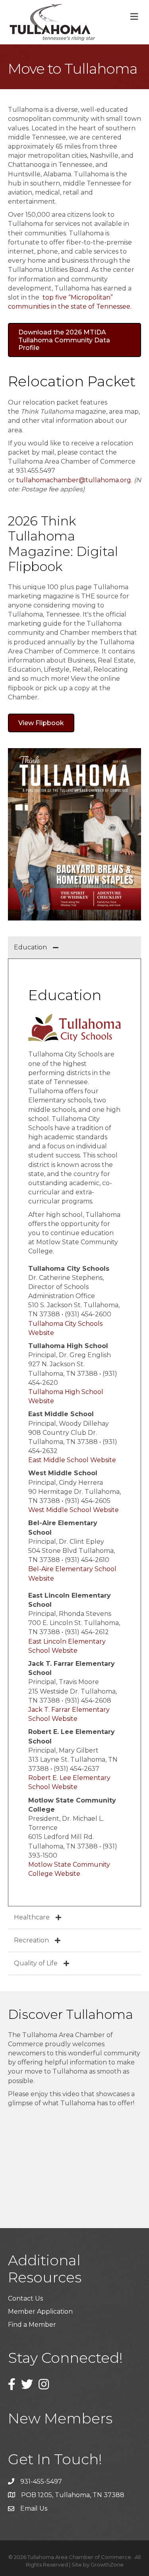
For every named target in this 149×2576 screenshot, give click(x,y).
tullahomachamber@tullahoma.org (74, 480)
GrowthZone (107, 2565)
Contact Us (25, 2298)
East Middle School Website (72, 1460)
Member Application (40, 2312)
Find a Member (32, 2325)
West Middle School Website (74, 1510)
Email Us (34, 2508)
